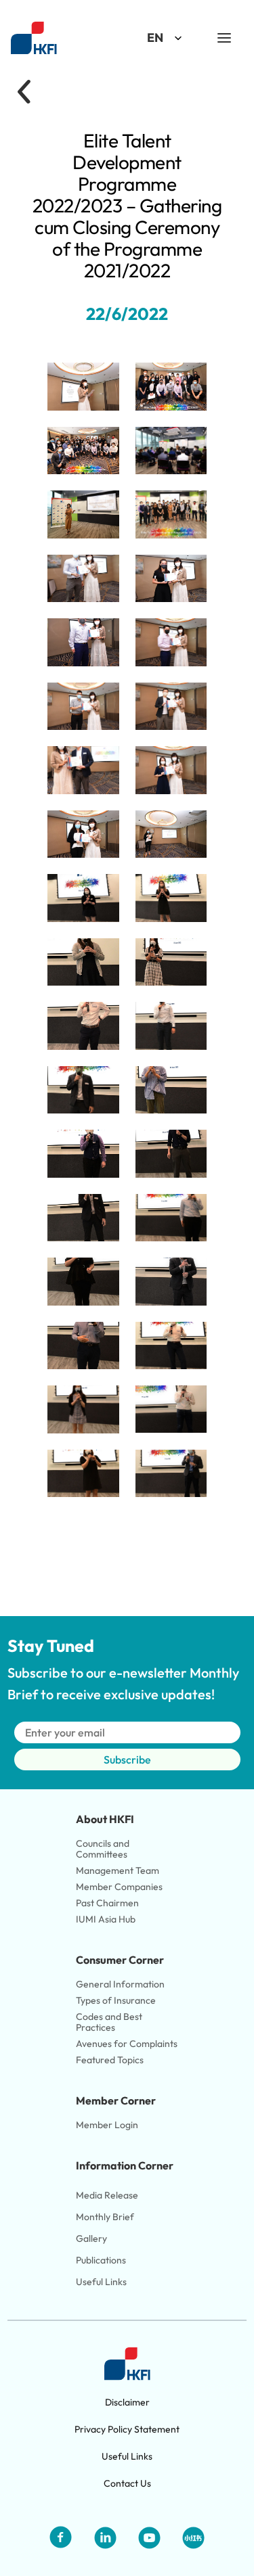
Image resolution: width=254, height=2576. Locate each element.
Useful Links (101, 2282)
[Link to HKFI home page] (34, 38)
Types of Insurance (116, 2000)
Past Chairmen (107, 1903)
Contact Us (127, 2483)
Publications (101, 2260)
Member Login (107, 2125)
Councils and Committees (104, 1849)
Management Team (118, 1870)
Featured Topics (110, 2060)
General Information (120, 1984)
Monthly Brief (105, 2217)
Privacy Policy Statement (127, 2429)
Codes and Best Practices (110, 2022)
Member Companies (120, 1887)
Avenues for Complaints (127, 2044)
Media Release (107, 2195)
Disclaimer (127, 2402)
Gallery (91, 2238)
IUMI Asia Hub (106, 1919)
